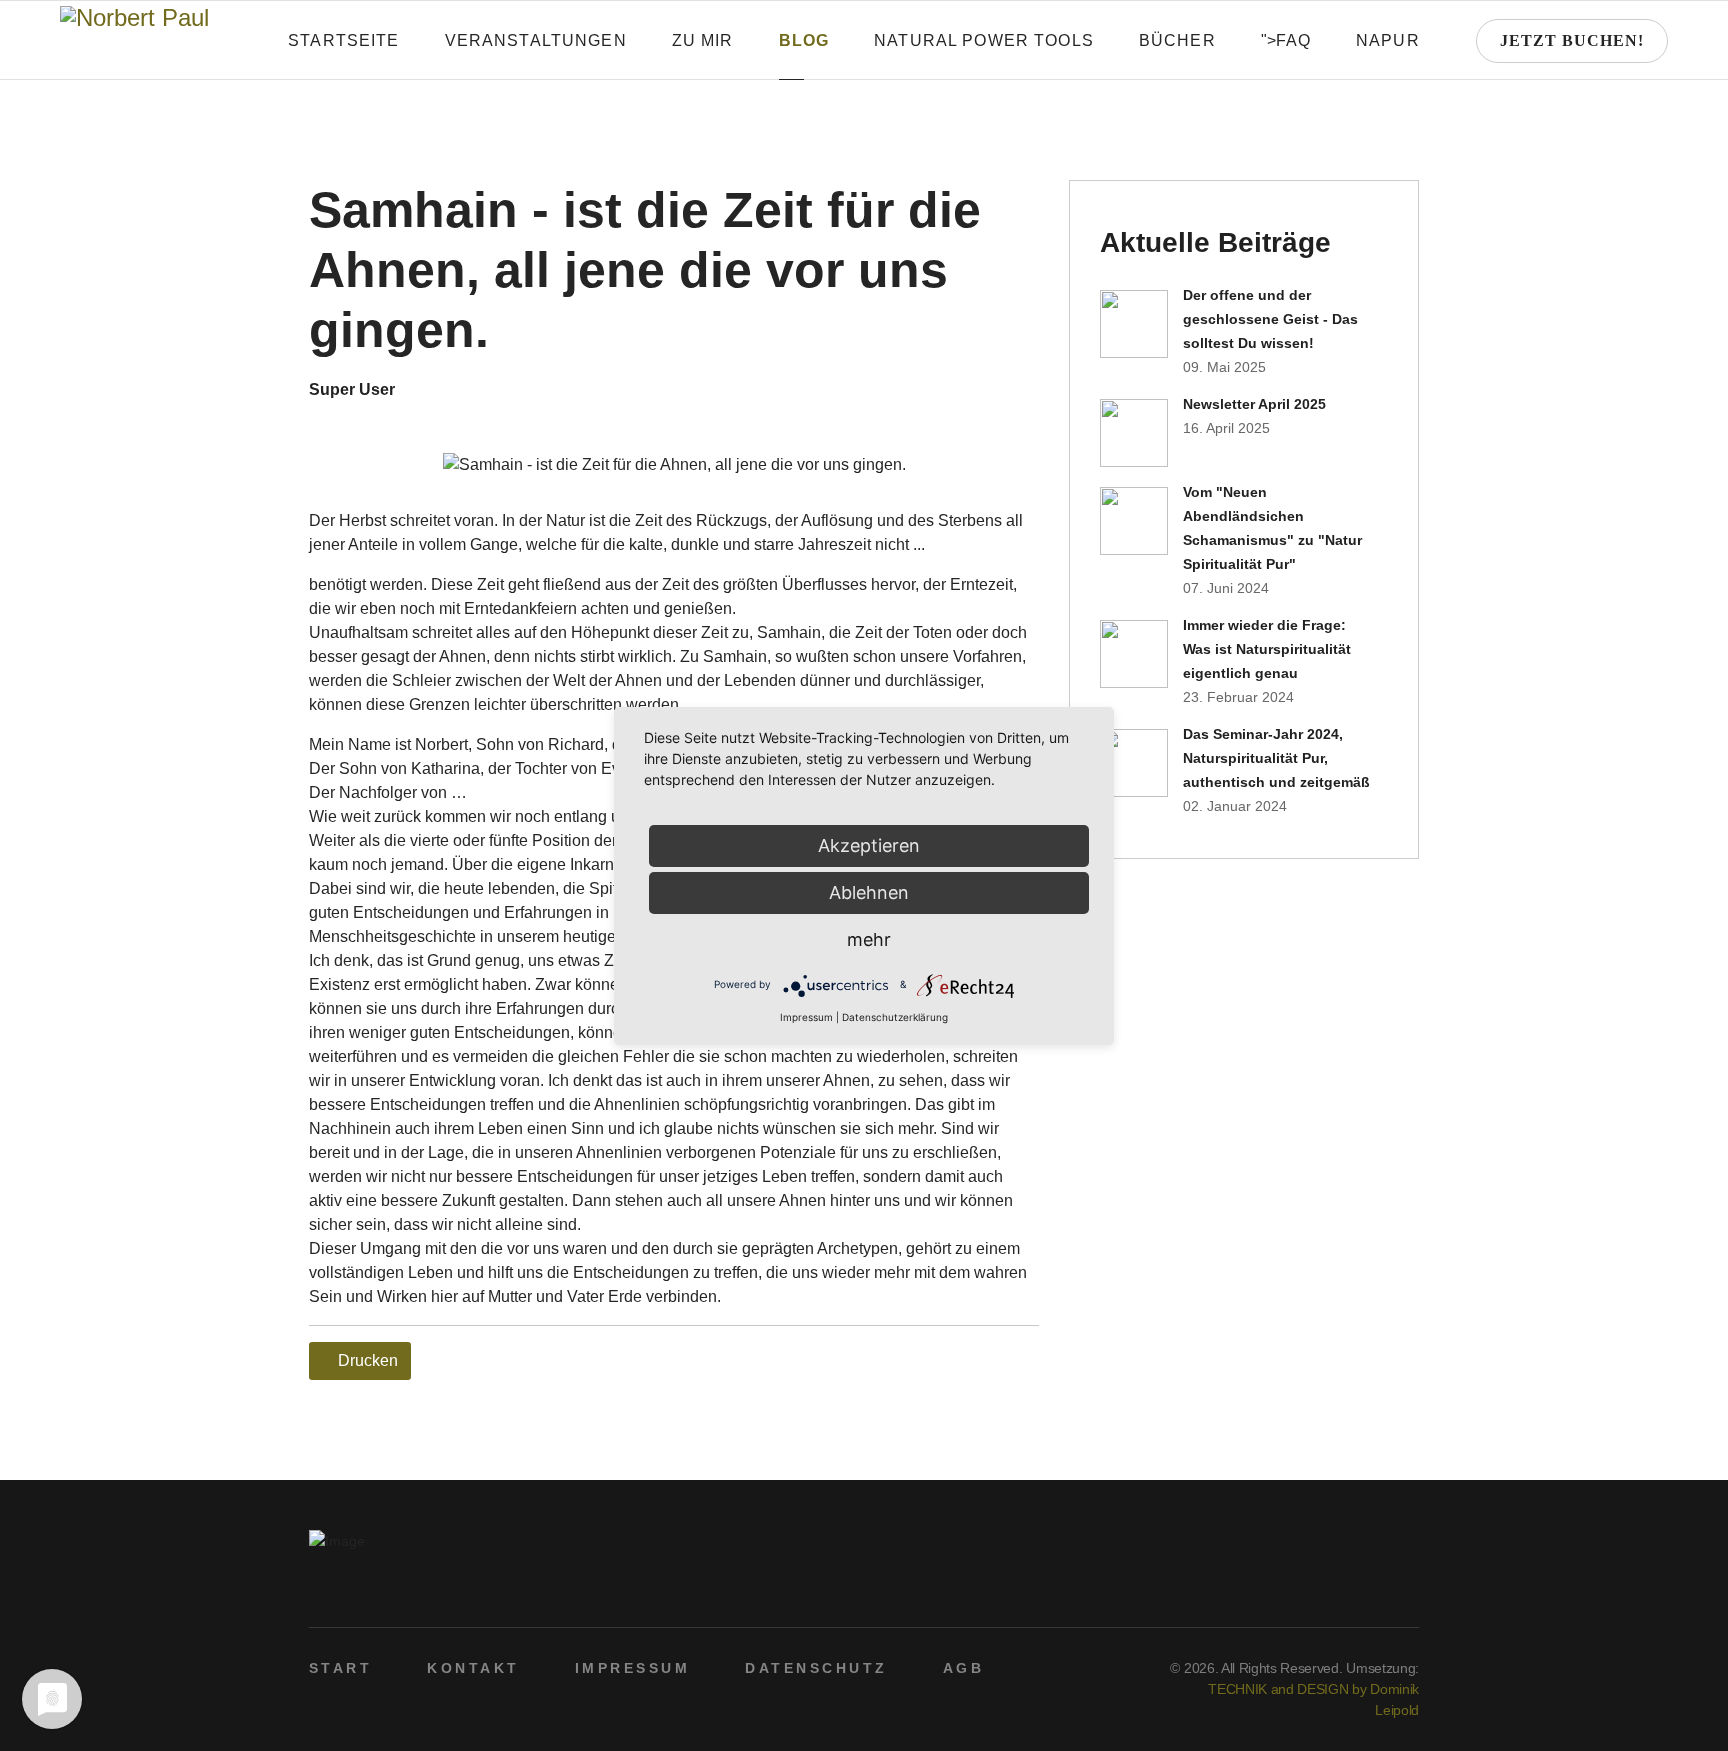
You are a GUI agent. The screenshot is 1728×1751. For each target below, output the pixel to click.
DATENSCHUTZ (816, 1668)
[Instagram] (1408, 1591)
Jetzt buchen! (1572, 40)
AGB (963, 1668)
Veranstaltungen (536, 40)
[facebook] (1315, 1591)
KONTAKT (473, 1668)
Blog (804, 40)
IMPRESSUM (632, 1668)
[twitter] (1346, 1591)
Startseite (343, 40)
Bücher (1177, 40)
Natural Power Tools (984, 40)
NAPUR (1388, 40)
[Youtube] (1377, 1591)
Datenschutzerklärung (895, 1017)
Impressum (806, 1017)
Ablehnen (869, 892)
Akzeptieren (869, 845)
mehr (869, 939)
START (340, 1668)
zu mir (703, 40)
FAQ (1293, 40)
